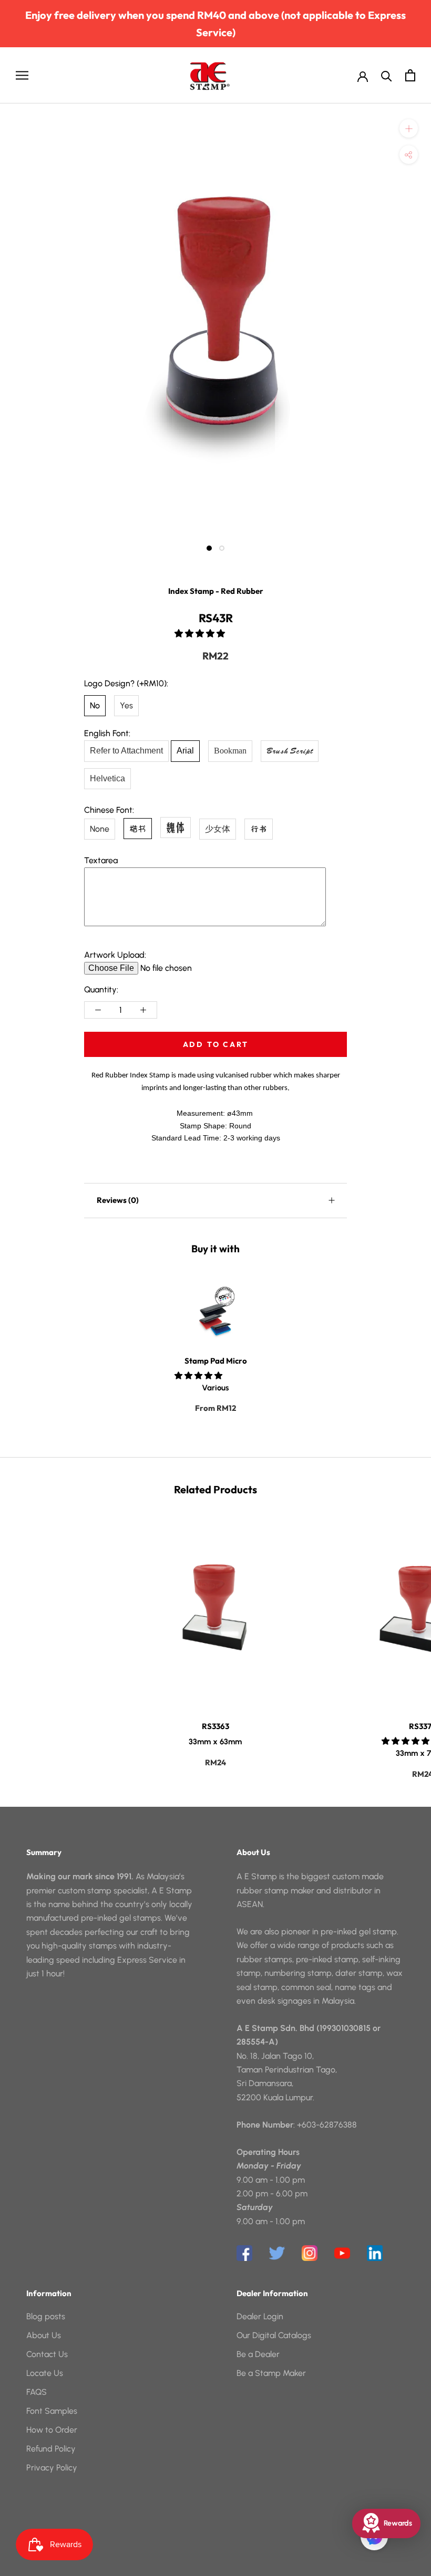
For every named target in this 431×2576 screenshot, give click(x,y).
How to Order (52, 2430)
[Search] (387, 75)
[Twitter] (277, 2253)
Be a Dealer (258, 2354)
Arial (185, 751)
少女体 (218, 829)
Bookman (230, 751)
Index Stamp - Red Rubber (216, 591)
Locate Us (45, 2373)
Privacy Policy (52, 2468)
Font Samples (52, 2411)
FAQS (37, 2392)
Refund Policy (51, 2449)
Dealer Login (260, 2316)
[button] (201, 633)
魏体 (176, 827)
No (95, 705)
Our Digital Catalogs (274, 2335)
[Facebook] (244, 2253)
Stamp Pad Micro (216, 1361)
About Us (44, 2335)
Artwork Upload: (115, 955)
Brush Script (290, 751)
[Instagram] (310, 2253)
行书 (259, 829)
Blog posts (46, 2316)
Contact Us (47, 2354)
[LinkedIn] (375, 2253)
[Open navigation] (22, 75)
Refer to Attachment (126, 751)
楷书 (138, 829)
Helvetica (107, 778)
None (100, 829)
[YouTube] (342, 2253)
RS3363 (215, 1726)
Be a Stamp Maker (271, 2373)
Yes (126, 705)
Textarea (101, 860)
